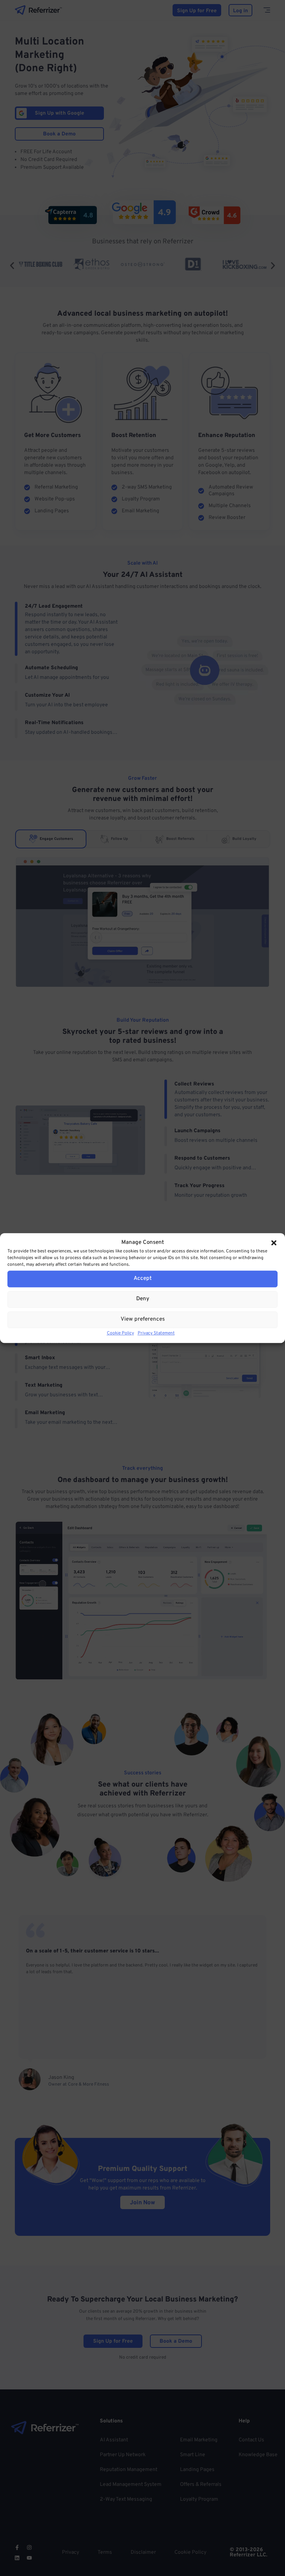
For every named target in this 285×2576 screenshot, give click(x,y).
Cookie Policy (120, 1333)
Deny (143, 1299)
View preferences (143, 1319)
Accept (143, 1279)
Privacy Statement (156, 1333)
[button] (274, 1243)
